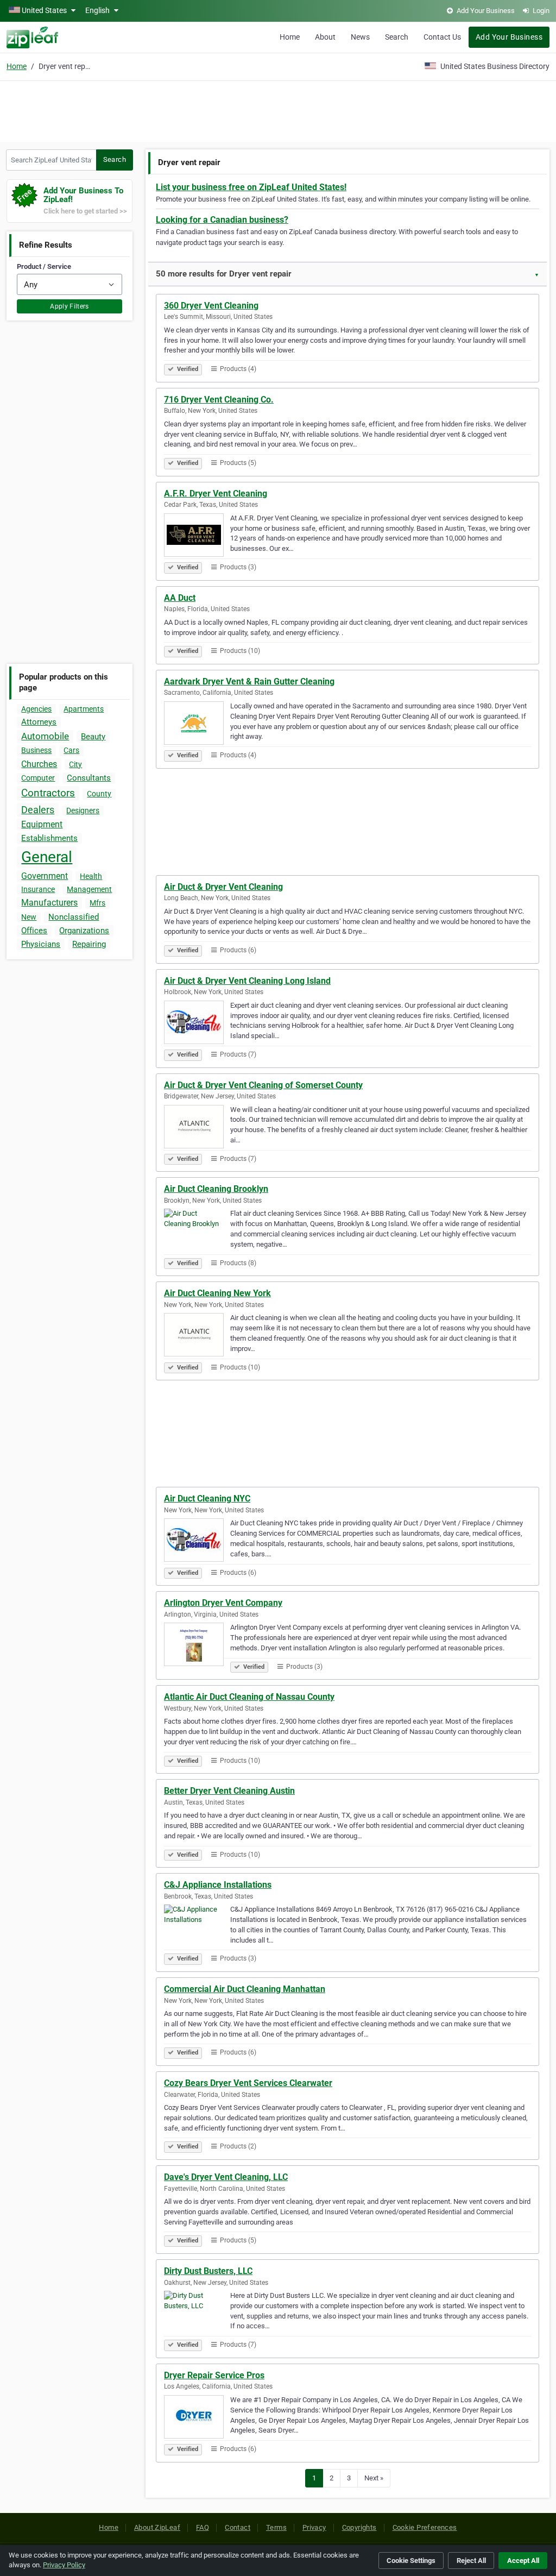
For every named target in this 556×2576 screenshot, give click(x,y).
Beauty (93, 737)
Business (36, 750)
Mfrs (97, 903)
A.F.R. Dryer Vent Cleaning (216, 494)
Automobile (45, 736)
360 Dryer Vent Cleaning (211, 306)
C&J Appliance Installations (218, 1885)
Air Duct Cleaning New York (217, 1293)
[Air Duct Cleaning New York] (197, 1336)
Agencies (36, 709)
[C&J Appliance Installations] (197, 1928)
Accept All (523, 2561)
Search (397, 37)
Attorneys (39, 722)
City (75, 764)
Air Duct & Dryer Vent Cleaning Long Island (247, 981)
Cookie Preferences (425, 2527)
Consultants (89, 778)
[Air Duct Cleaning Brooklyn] (197, 1232)
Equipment (42, 824)
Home (290, 37)
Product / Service (44, 266)
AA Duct (180, 598)
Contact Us (442, 37)
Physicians (41, 944)
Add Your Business (509, 37)
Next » (374, 2478)
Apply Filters (69, 306)
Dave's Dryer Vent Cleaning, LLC (226, 2177)
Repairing (89, 944)
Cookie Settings (411, 2561)
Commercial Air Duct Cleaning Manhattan (245, 1989)
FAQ (203, 2527)
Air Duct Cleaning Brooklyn (216, 1189)
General (47, 857)
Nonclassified (74, 917)
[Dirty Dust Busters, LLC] (197, 2314)
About (325, 37)
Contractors (48, 793)
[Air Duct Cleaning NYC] (197, 1542)
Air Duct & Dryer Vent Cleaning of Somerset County (263, 1085)
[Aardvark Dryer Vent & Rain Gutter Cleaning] (197, 725)
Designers (83, 811)
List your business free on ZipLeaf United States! (251, 187)
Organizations (84, 931)
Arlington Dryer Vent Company (223, 1603)
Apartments (84, 709)
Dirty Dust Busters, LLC (208, 2271)
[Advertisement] (278, 110)
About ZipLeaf (157, 2527)
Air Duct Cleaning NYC (207, 1499)
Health (91, 876)
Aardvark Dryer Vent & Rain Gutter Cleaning (249, 681)
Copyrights (359, 2527)
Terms (276, 2527)
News (360, 37)
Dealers (38, 810)
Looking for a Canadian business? (222, 220)
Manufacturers (49, 903)
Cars (71, 750)
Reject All (471, 2561)
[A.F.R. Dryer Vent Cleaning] (197, 537)
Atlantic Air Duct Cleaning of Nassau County (249, 1697)
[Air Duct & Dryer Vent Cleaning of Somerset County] (197, 1128)
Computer (38, 778)
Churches (39, 764)
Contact (238, 2527)
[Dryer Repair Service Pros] (197, 2418)
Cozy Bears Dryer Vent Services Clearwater (248, 2083)
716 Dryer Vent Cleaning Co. (219, 400)
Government (45, 876)
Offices (34, 931)
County (99, 794)
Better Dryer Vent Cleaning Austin (229, 1791)
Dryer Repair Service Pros (214, 2375)
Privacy (314, 2527)
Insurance (38, 889)
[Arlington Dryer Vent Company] (197, 1646)
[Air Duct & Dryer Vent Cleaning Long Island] (197, 1024)
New (29, 917)
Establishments (49, 838)
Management (89, 889)
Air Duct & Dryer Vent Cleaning (223, 887)
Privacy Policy (64, 2565)
